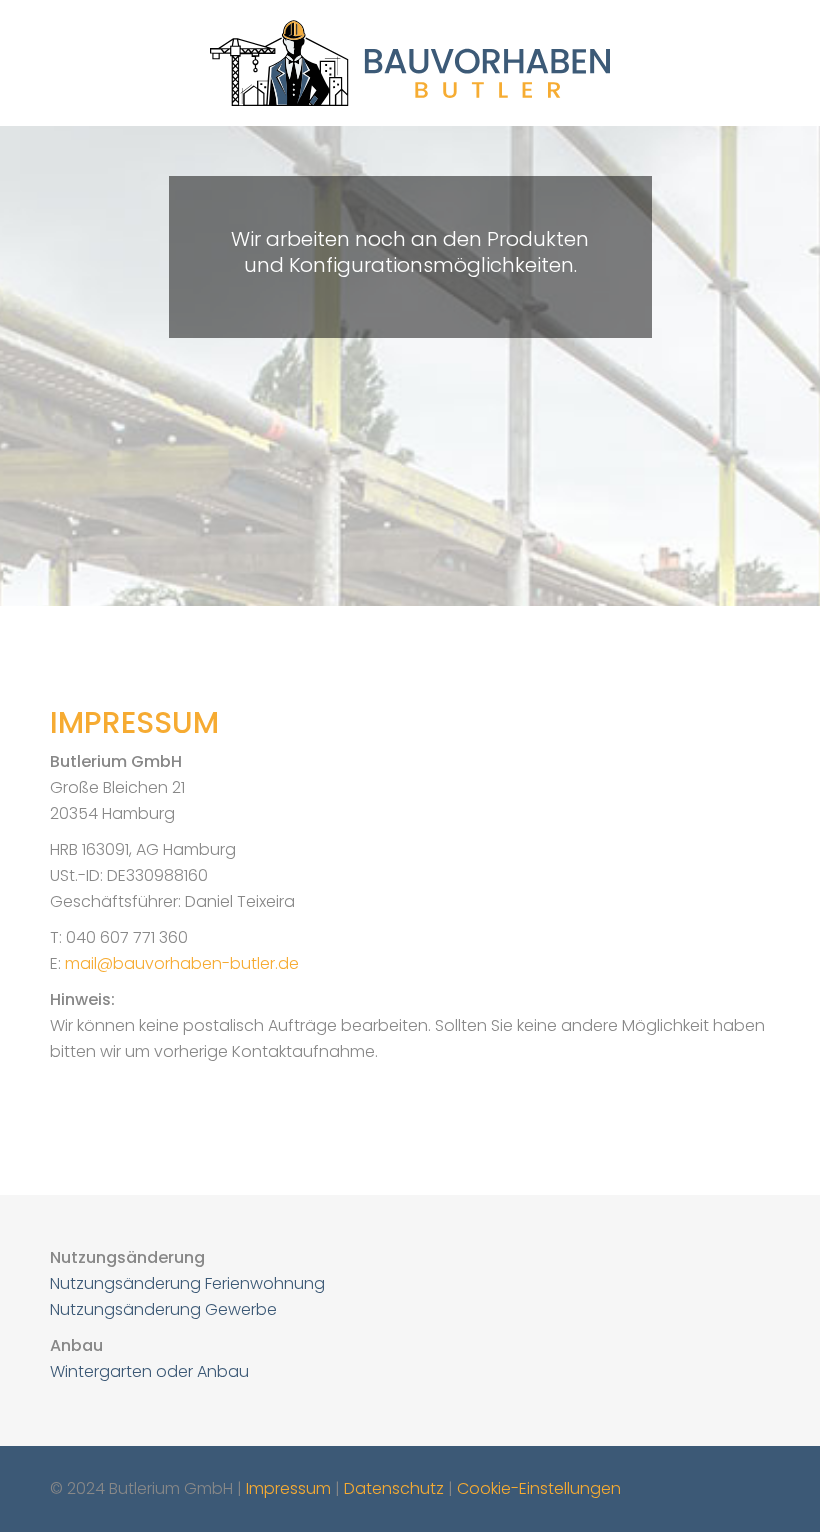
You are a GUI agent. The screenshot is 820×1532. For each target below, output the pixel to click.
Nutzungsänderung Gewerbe (163, 1309)
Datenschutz (394, 1488)
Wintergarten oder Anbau (149, 1371)
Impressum (288, 1488)
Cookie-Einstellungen (539, 1488)
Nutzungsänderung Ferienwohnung (187, 1283)
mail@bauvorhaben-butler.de (182, 963)
